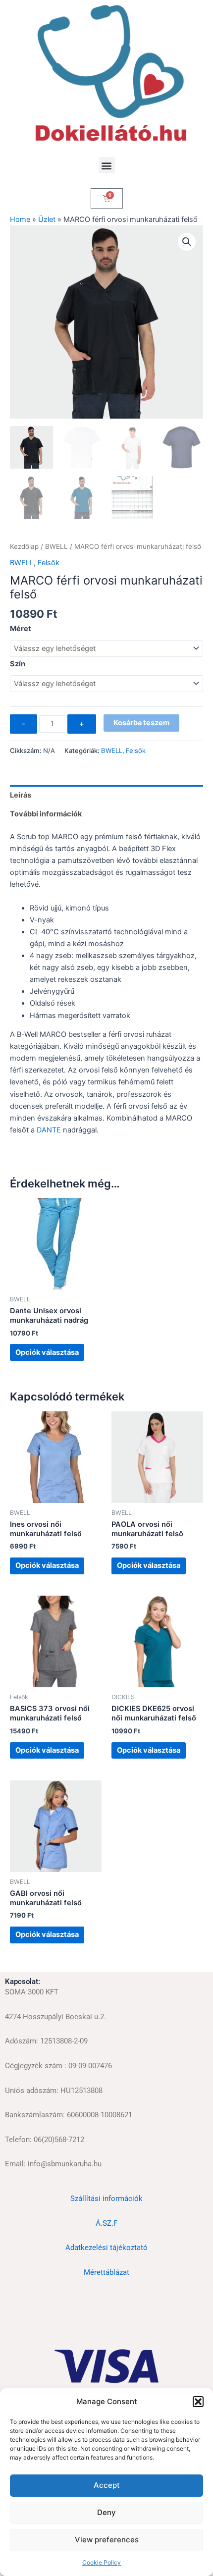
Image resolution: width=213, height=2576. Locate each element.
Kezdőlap (24, 546)
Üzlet (47, 219)
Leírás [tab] (21, 795)
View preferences (107, 2540)
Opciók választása (47, 1352)
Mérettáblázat (106, 2272)
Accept (107, 2485)
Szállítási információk (106, 2199)
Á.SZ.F (106, 2223)
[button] (198, 2402)
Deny (106, 2512)
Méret (21, 629)
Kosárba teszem (141, 723)
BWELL (56, 546)
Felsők (49, 563)
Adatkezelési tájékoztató (106, 2248)
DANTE (49, 1130)
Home (20, 219)
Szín (18, 664)
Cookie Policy (102, 2562)
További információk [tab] (46, 814)
